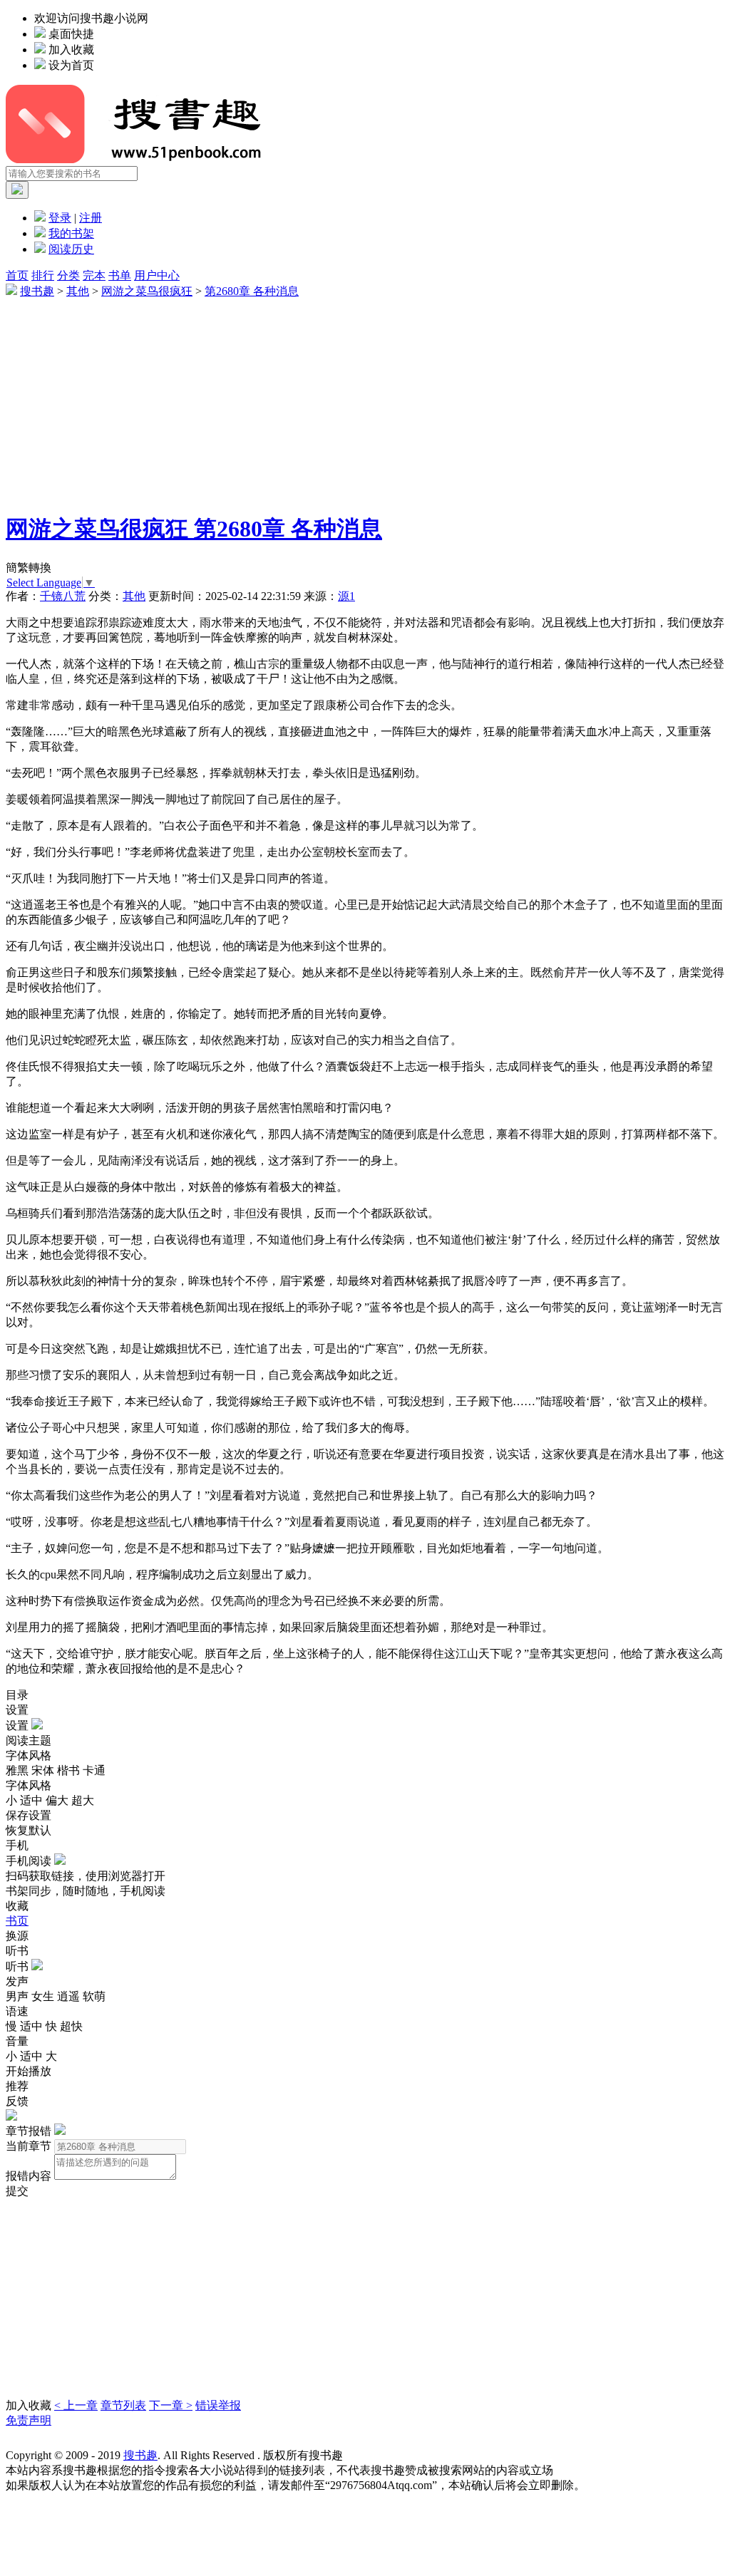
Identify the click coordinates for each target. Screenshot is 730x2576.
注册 (91, 218)
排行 (43, 275)
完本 (94, 275)
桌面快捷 (71, 34)
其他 (78, 291)
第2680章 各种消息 (252, 291)
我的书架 (71, 233)
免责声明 (29, 2420)
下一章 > (171, 2405)
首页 (17, 275)
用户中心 (157, 275)
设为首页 (71, 65)
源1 (346, 596)
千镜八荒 (63, 596)
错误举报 (218, 2405)
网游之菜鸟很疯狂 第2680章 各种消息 (194, 529)
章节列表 (123, 2405)
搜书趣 (37, 291)
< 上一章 (76, 2405)
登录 (60, 218)
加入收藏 (71, 50)
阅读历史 (71, 249)
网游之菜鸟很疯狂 (147, 291)
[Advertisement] (365, 399)
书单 (120, 275)
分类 (68, 275)
